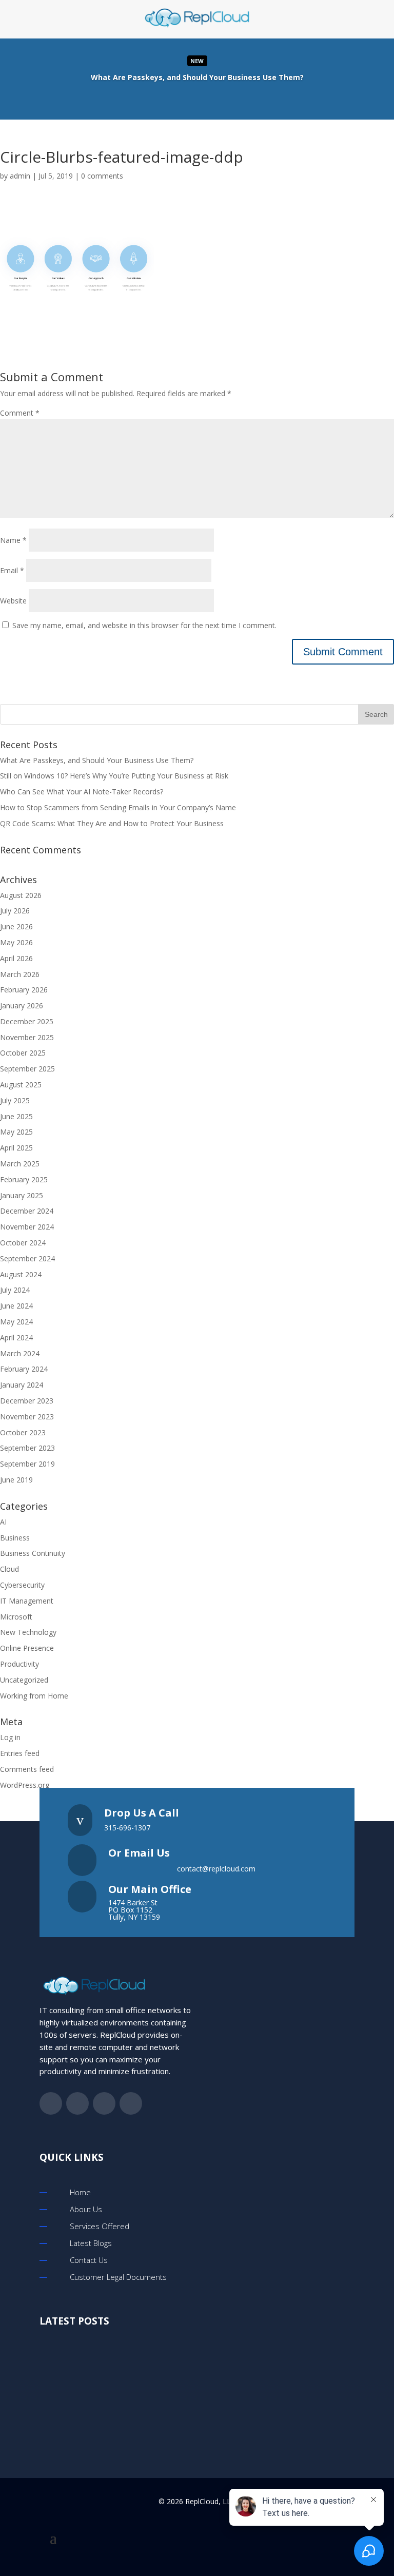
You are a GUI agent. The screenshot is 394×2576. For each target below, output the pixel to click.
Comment (20, 413)
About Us (86, 2209)
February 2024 (24, 1369)
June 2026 (16, 926)
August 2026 (21, 895)
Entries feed (20, 1753)
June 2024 (16, 1306)
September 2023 (27, 1448)
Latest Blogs (91, 2243)
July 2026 (15, 911)
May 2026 (16, 942)
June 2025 (16, 1116)
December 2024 (27, 1211)
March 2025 (20, 1164)
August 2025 (21, 1085)
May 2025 (16, 1132)
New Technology (28, 1632)
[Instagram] (228, 99)
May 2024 (16, 1322)
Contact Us (89, 2260)
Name (13, 540)
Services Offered (100, 2226)
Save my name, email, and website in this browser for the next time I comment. (144, 625)
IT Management (27, 1601)
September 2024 (27, 1258)
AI (3, 1522)
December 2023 (27, 1401)
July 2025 (15, 1100)
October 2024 (23, 1243)
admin (20, 176)
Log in (10, 1737)
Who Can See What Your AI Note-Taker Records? (82, 792)
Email (12, 570)
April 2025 (16, 1148)
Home (80, 2192)
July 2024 (15, 1290)
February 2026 (24, 990)
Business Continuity (33, 1553)
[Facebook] (166, 99)
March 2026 (20, 974)
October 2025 (23, 1053)
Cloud (9, 1569)
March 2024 (20, 1353)
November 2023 (27, 1417)
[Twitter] (187, 99)
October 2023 (23, 1432)
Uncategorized (24, 1680)
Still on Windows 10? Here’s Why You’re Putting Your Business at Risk (114, 776)
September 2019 (27, 1464)
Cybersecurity (22, 1585)
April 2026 (16, 958)
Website (13, 601)
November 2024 (27, 1227)
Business (15, 1538)
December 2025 (27, 1021)
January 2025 (22, 1195)
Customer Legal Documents (118, 2277)
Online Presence (27, 1648)
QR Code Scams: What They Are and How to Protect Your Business (112, 823)
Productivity (19, 1664)
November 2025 (27, 1037)
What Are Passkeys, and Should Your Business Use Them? (97, 760)
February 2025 (24, 1179)
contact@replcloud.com (216, 1869)
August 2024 (21, 1274)
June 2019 (16, 1480)
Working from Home (34, 1696)
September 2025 (27, 1069)
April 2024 (16, 1338)
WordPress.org (25, 1785)
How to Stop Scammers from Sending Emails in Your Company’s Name (118, 807)
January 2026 (22, 1006)
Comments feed (27, 1769)
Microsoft (16, 1617)
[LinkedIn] (207, 99)
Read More (197, 78)
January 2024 (22, 1385)
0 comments (102, 176)
